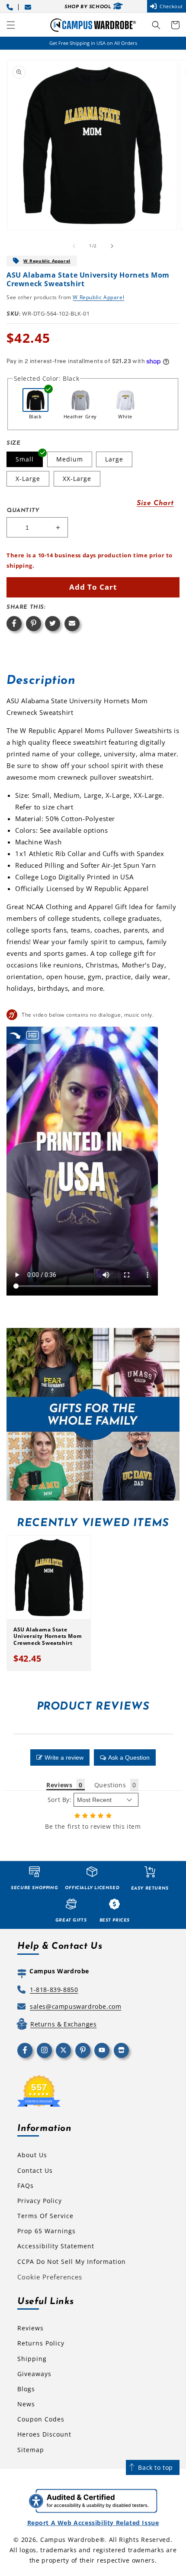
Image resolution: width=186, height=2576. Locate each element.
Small (25, 459)
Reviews (30, 2328)
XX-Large (77, 479)
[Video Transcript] (32, 1035)
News (26, 2404)
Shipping (32, 2359)
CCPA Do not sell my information (72, 2262)
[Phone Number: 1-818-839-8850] (11, 6)
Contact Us (35, 2170)
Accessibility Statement (56, 2246)
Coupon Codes (41, 2419)
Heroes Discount (44, 2434)
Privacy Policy (40, 2201)
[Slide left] (74, 246)
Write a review (64, 1757)
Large (114, 459)
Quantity (23, 510)
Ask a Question (129, 1757)
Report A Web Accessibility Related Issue (93, 2523)
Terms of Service (45, 2216)
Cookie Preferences (50, 2277)
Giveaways (34, 2374)
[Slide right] (112, 246)
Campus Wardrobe (70, 2540)
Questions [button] (110, 1785)
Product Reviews (93, 1707)
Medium (70, 459)
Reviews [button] (59, 1785)
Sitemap (31, 2450)
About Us (32, 2155)
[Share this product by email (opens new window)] (72, 624)
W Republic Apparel (47, 261)
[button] (11, 25)
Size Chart (155, 503)
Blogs (26, 2389)
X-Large (28, 479)
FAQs (26, 2186)
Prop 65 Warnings (46, 2231)
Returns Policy (41, 2343)
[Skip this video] (15, 1035)
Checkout (171, 6)
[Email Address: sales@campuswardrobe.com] (29, 6)
